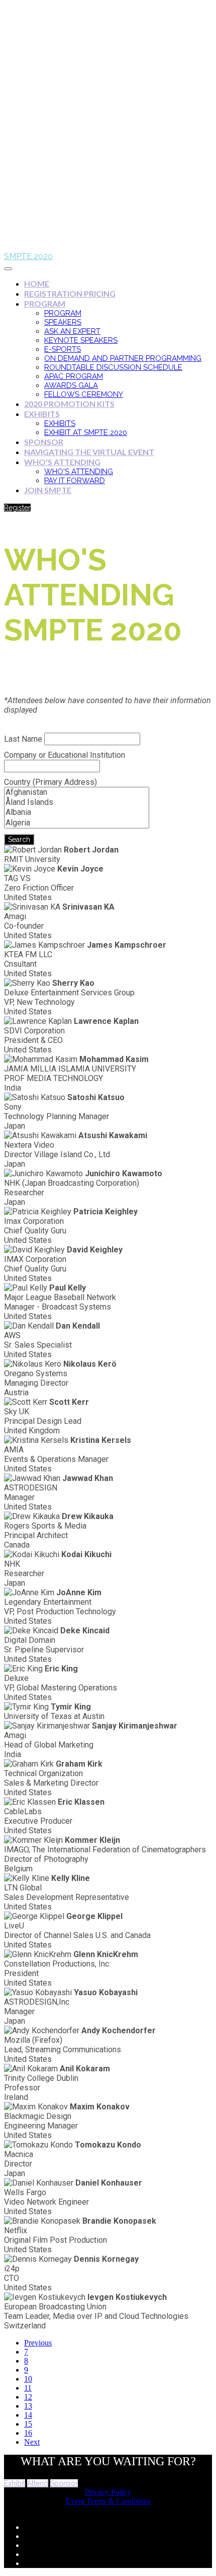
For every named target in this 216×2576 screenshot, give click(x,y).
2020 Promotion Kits (69, 404)
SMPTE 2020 (28, 256)
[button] (17, 508)
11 (28, 2388)
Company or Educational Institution (65, 755)
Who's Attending (62, 462)
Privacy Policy (108, 2492)
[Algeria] (77, 823)
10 (28, 2379)
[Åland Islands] (77, 802)
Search (19, 839)
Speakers (63, 322)
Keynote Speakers (81, 340)
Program (45, 303)
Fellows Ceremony (84, 394)
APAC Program (74, 376)
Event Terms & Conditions (108, 2501)
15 (28, 2424)
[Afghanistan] (77, 792)
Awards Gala (71, 385)
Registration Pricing (70, 293)
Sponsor (44, 442)
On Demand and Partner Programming (123, 358)
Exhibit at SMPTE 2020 (86, 433)
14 (28, 2415)
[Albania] (77, 812)
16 (28, 2433)
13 (28, 2406)
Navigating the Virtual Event (89, 452)
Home (37, 283)
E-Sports (63, 349)
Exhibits (42, 414)
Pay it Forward (75, 481)
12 (28, 2397)
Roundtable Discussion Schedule (113, 367)
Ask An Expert (72, 331)
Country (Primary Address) (50, 782)
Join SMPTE (48, 490)
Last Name (23, 739)
